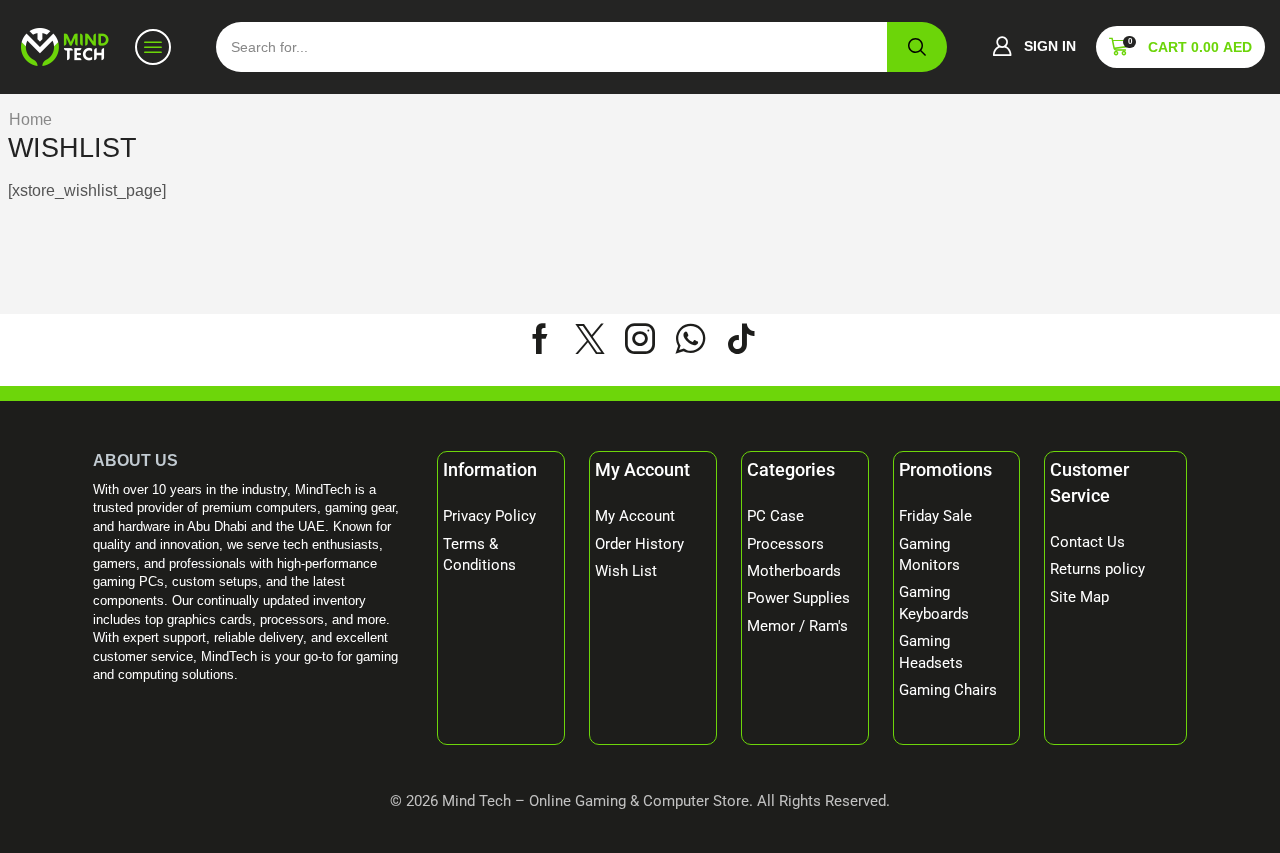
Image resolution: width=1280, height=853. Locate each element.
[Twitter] (590, 339)
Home (30, 119)
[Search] (917, 47)
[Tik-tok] (741, 339)
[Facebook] (540, 339)
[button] (1034, 47)
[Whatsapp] (690, 339)
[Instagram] (640, 339)
